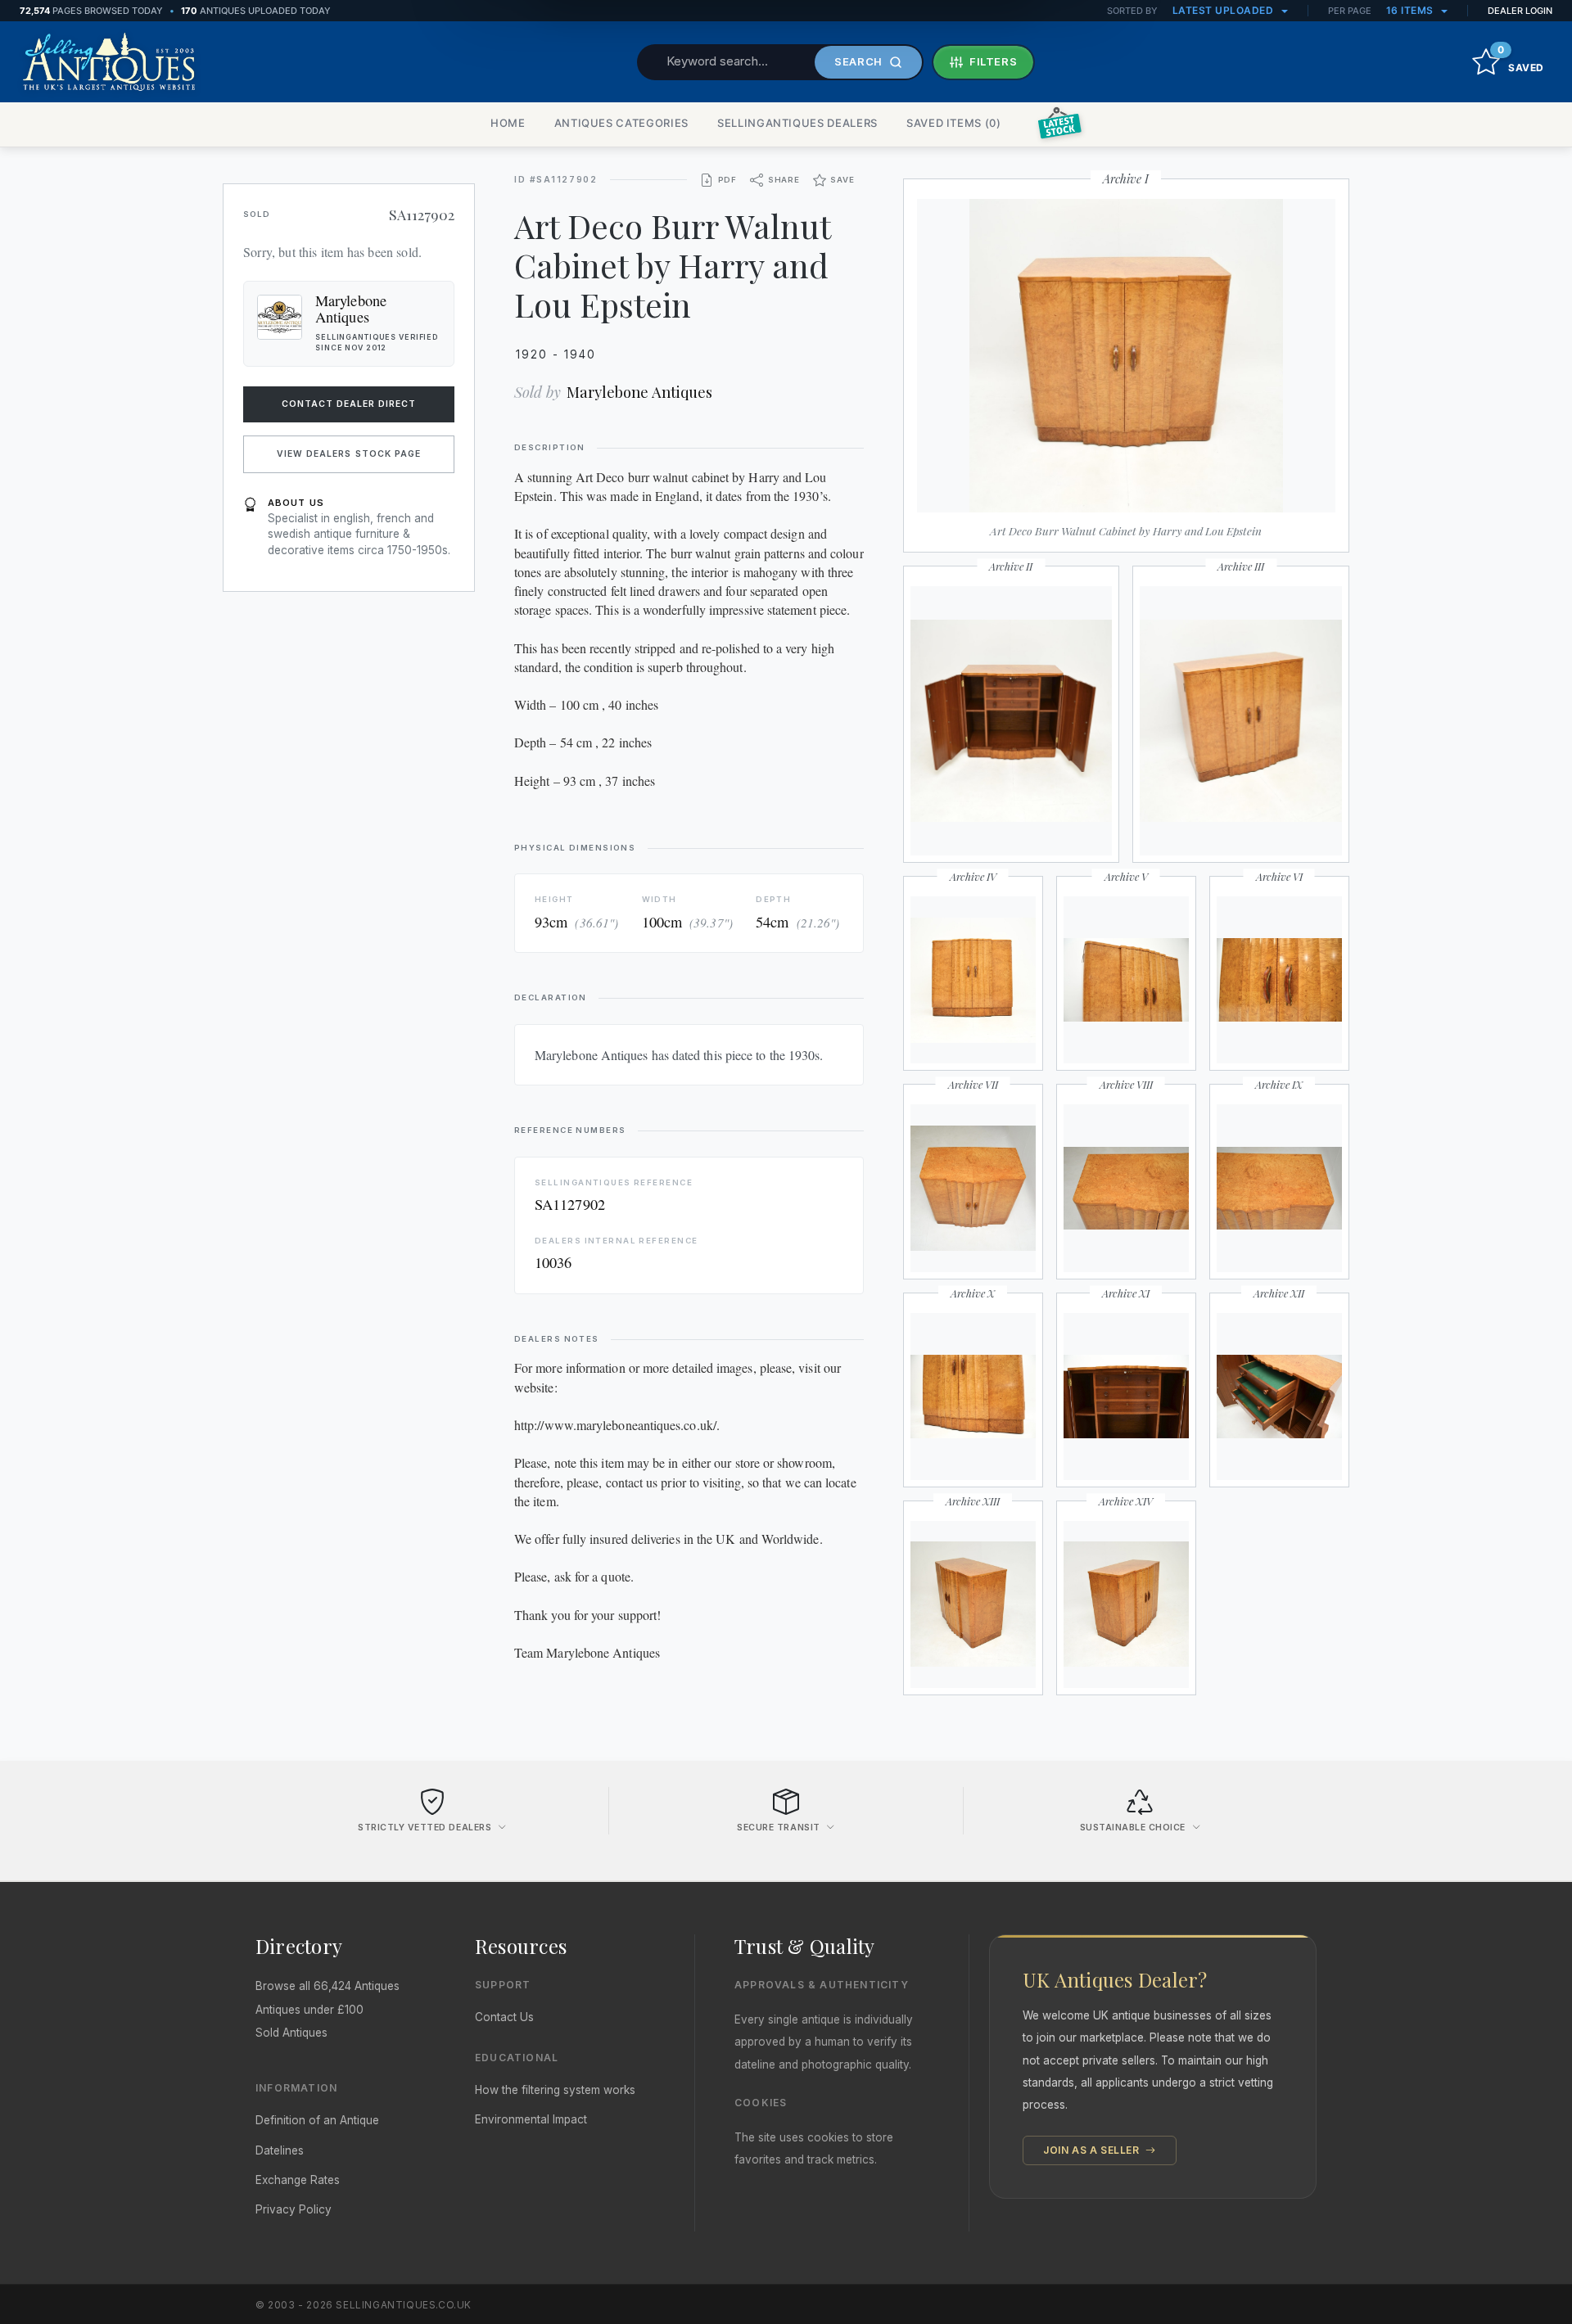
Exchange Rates (298, 2180)
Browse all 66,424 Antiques (327, 1986)
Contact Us (504, 2017)
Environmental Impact (531, 2119)
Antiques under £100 (309, 2010)
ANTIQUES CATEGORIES (621, 123)
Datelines (280, 2150)
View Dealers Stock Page (349, 454)
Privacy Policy (294, 2209)
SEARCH (858, 61)
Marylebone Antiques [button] (351, 309)
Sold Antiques (291, 2033)
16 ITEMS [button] (1412, 10)
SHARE (784, 180)
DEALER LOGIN (1520, 11)
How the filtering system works (555, 2090)
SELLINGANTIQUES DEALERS (797, 123)
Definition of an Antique (317, 2120)
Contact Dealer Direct (349, 404)
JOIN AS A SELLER (1093, 2150)
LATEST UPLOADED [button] (1224, 10)
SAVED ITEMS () (954, 123)
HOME (508, 123)
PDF (727, 180)
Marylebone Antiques (639, 392)
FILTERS (994, 61)
